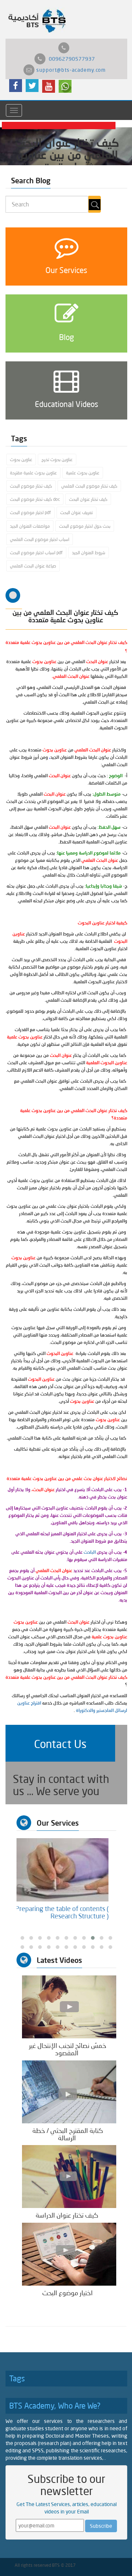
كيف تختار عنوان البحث (88, 499)
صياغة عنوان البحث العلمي (33, 566)
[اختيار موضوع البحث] (69, 2254)
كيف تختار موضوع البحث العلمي (89, 486)
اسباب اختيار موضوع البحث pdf (36, 553)
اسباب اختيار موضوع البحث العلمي (40, 539)
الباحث (90, 1552)
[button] (60, 1743)
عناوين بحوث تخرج (57, 459)
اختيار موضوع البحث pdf (30, 512)
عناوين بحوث (21, 459)
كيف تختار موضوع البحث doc (35, 499)
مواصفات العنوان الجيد (30, 526)
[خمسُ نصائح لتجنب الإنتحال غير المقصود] (69, 2007)
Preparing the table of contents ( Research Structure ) (70, 1912)
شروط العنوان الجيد (89, 553)
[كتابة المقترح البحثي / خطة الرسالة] (69, 2091)
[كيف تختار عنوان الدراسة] (69, 2176)
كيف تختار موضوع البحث (31, 486)
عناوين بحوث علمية (83, 473)
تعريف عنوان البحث (76, 512)
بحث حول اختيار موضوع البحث (85, 526)
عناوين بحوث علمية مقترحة (33, 473)
